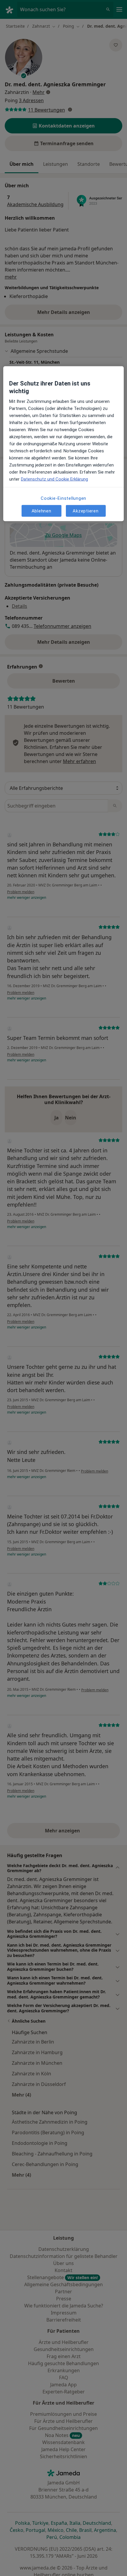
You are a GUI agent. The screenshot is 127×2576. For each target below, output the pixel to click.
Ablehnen (41, 511)
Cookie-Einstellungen (63, 498)
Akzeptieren (86, 511)
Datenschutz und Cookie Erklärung (54, 479)
